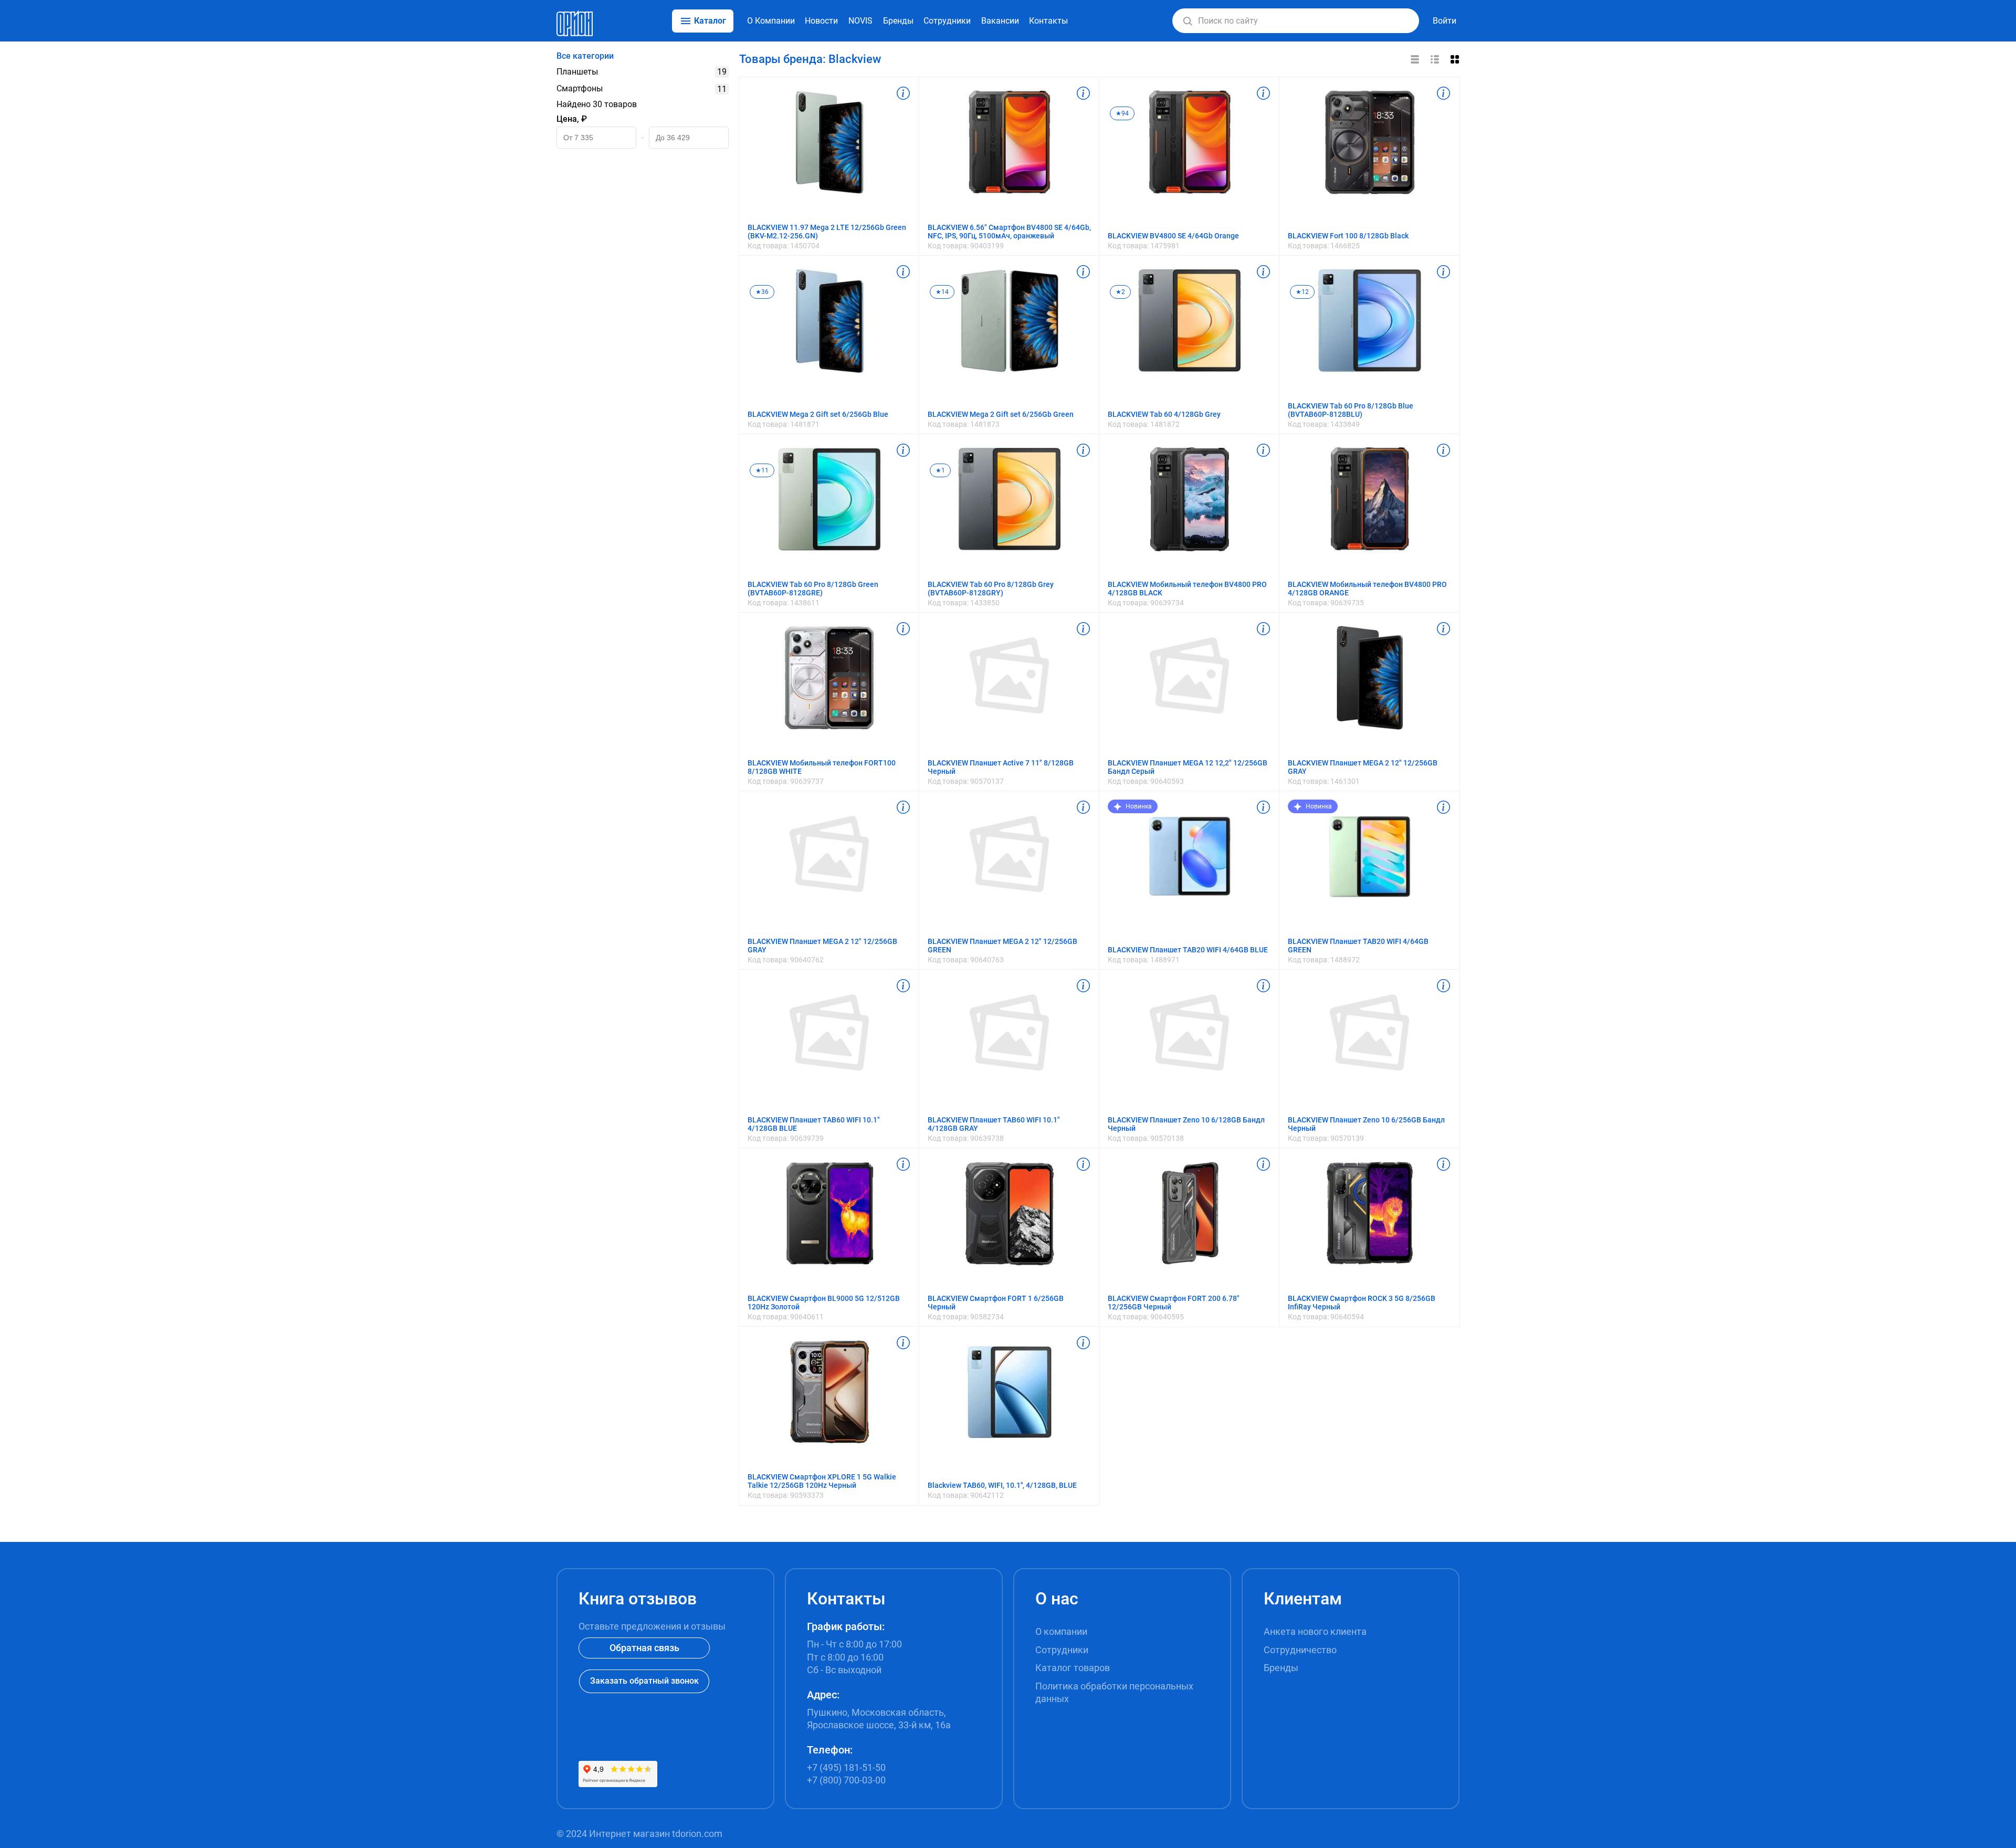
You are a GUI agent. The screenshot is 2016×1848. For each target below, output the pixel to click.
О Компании (771, 21)
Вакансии (1000, 21)
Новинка (1139, 806)
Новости (821, 21)
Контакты (1048, 21)
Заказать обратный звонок (644, 1681)
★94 (1122, 113)
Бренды (898, 21)
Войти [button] (1445, 21)
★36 (762, 292)
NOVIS (860, 21)
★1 (940, 470)
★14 (942, 292)
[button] (1188, 21)
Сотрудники (947, 21)
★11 (762, 470)
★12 (1302, 292)
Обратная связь (644, 1648)
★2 (1120, 292)
